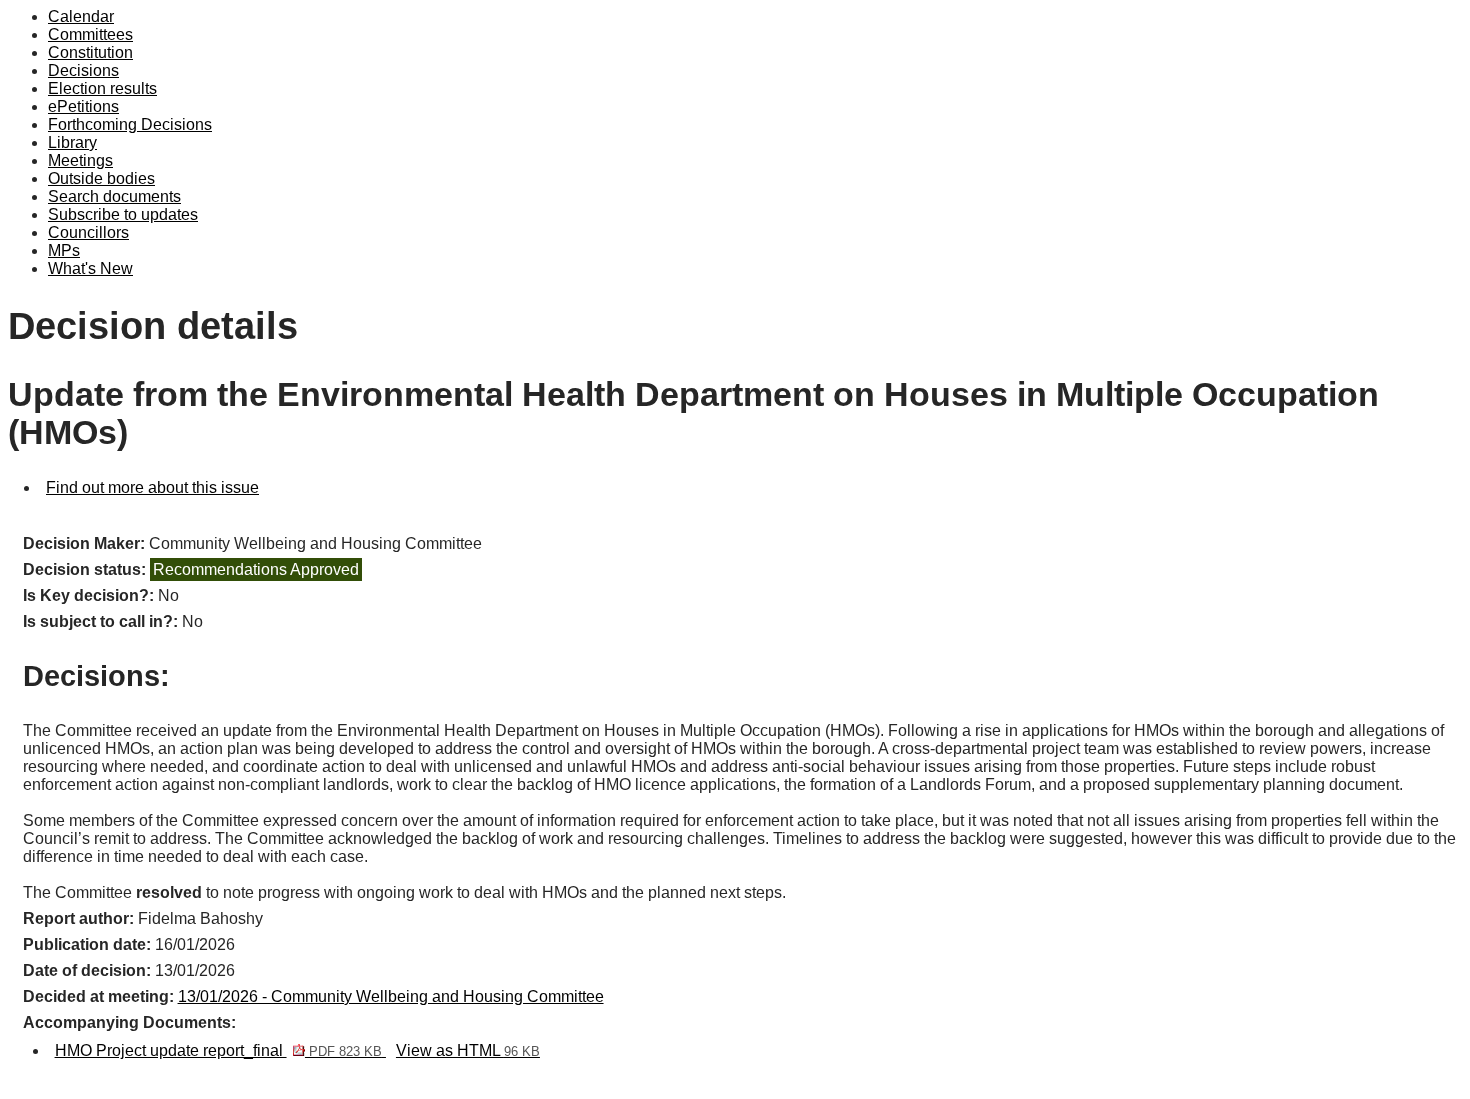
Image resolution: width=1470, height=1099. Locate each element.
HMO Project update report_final (218, 1050)
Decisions (83, 70)
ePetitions (83, 106)
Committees (90, 34)
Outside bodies (101, 178)
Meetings (80, 160)
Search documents (114, 196)
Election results (102, 88)
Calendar (81, 16)
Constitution (90, 52)
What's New (90, 268)
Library (72, 142)
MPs (64, 250)
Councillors (88, 232)
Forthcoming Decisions (130, 124)
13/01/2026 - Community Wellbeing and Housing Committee (391, 996)
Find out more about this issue (152, 487)
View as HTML (468, 1050)
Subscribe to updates (123, 214)
